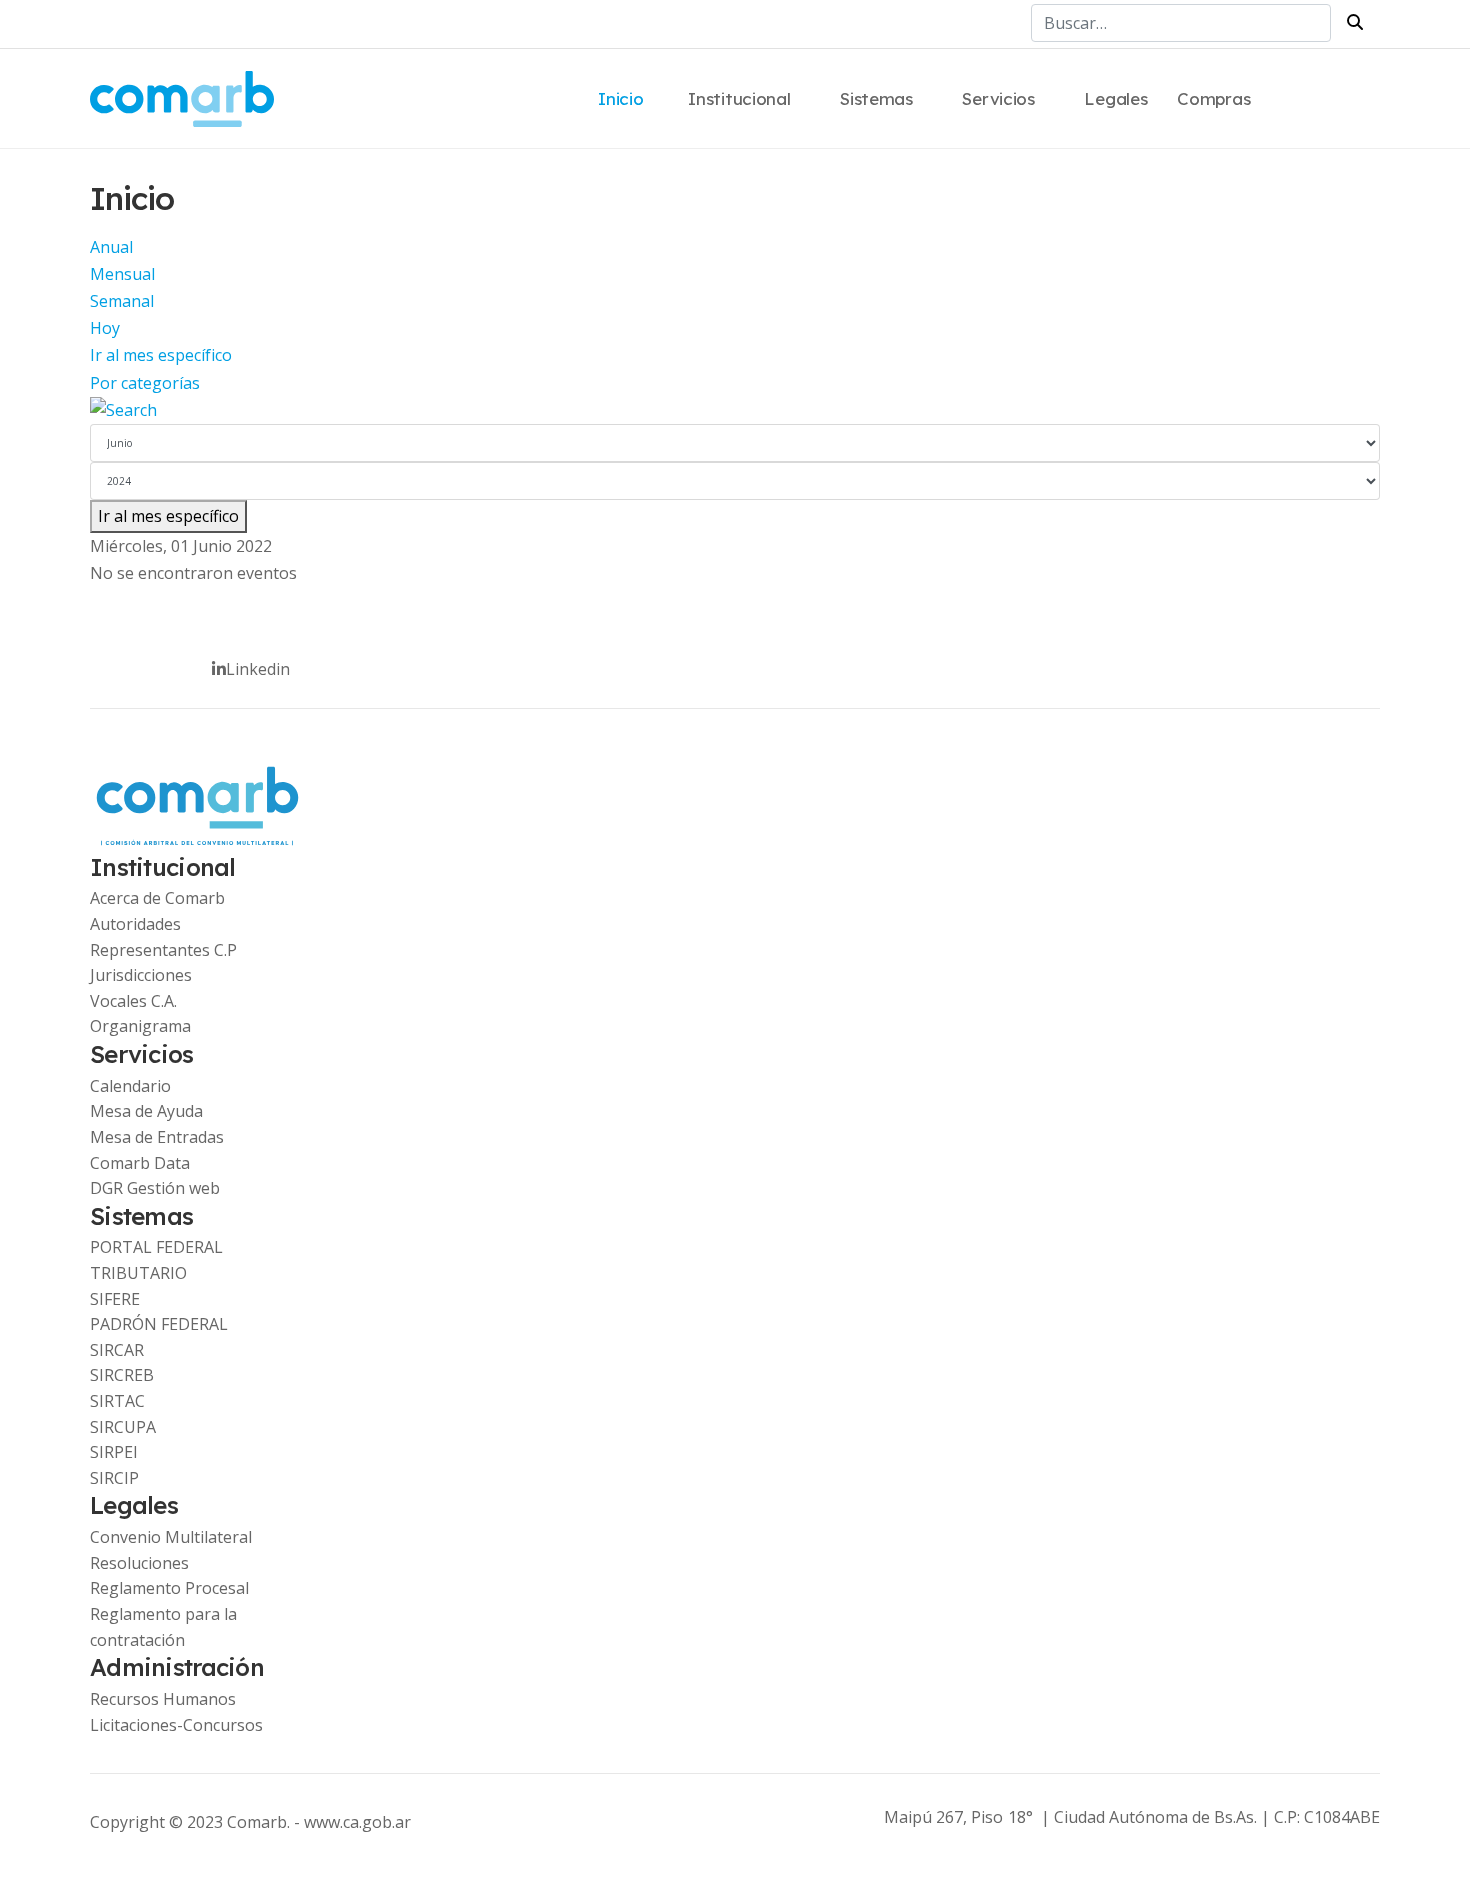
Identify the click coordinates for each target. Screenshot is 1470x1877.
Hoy (105, 328)
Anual (111, 247)
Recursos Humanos (163, 1699)
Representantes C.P (163, 950)
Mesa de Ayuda (146, 1111)
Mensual (122, 274)
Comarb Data (140, 1163)
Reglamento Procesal (169, 1588)
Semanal (122, 301)
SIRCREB (122, 1375)
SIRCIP (114, 1478)
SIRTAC (117, 1401)
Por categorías (145, 383)
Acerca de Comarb (157, 898)
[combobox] (1181, 23)
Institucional (739, 98)
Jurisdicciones (141, 975)
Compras (1213, 98)
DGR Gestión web (155, 1188)
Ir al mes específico (161, 355)
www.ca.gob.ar (357, 1822)
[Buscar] (735, 410)
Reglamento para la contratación (163, 1627)
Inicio (620, 98)
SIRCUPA (123, 1427)
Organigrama (140, 1026)
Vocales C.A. (133, 1001)
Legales (1115, 98)
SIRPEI (114, 1452)
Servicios (998, 98)
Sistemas (876, 98)
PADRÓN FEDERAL (159, 1324)
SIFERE (115, 1299)
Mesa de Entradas (157, 1137)
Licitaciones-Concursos (176, 1725)
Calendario (130, 1086)
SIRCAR (117, 1350)
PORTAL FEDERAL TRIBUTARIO (156, 1260)
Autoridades (135, 924)
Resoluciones (139, 1563)
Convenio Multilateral (171, 1537)
